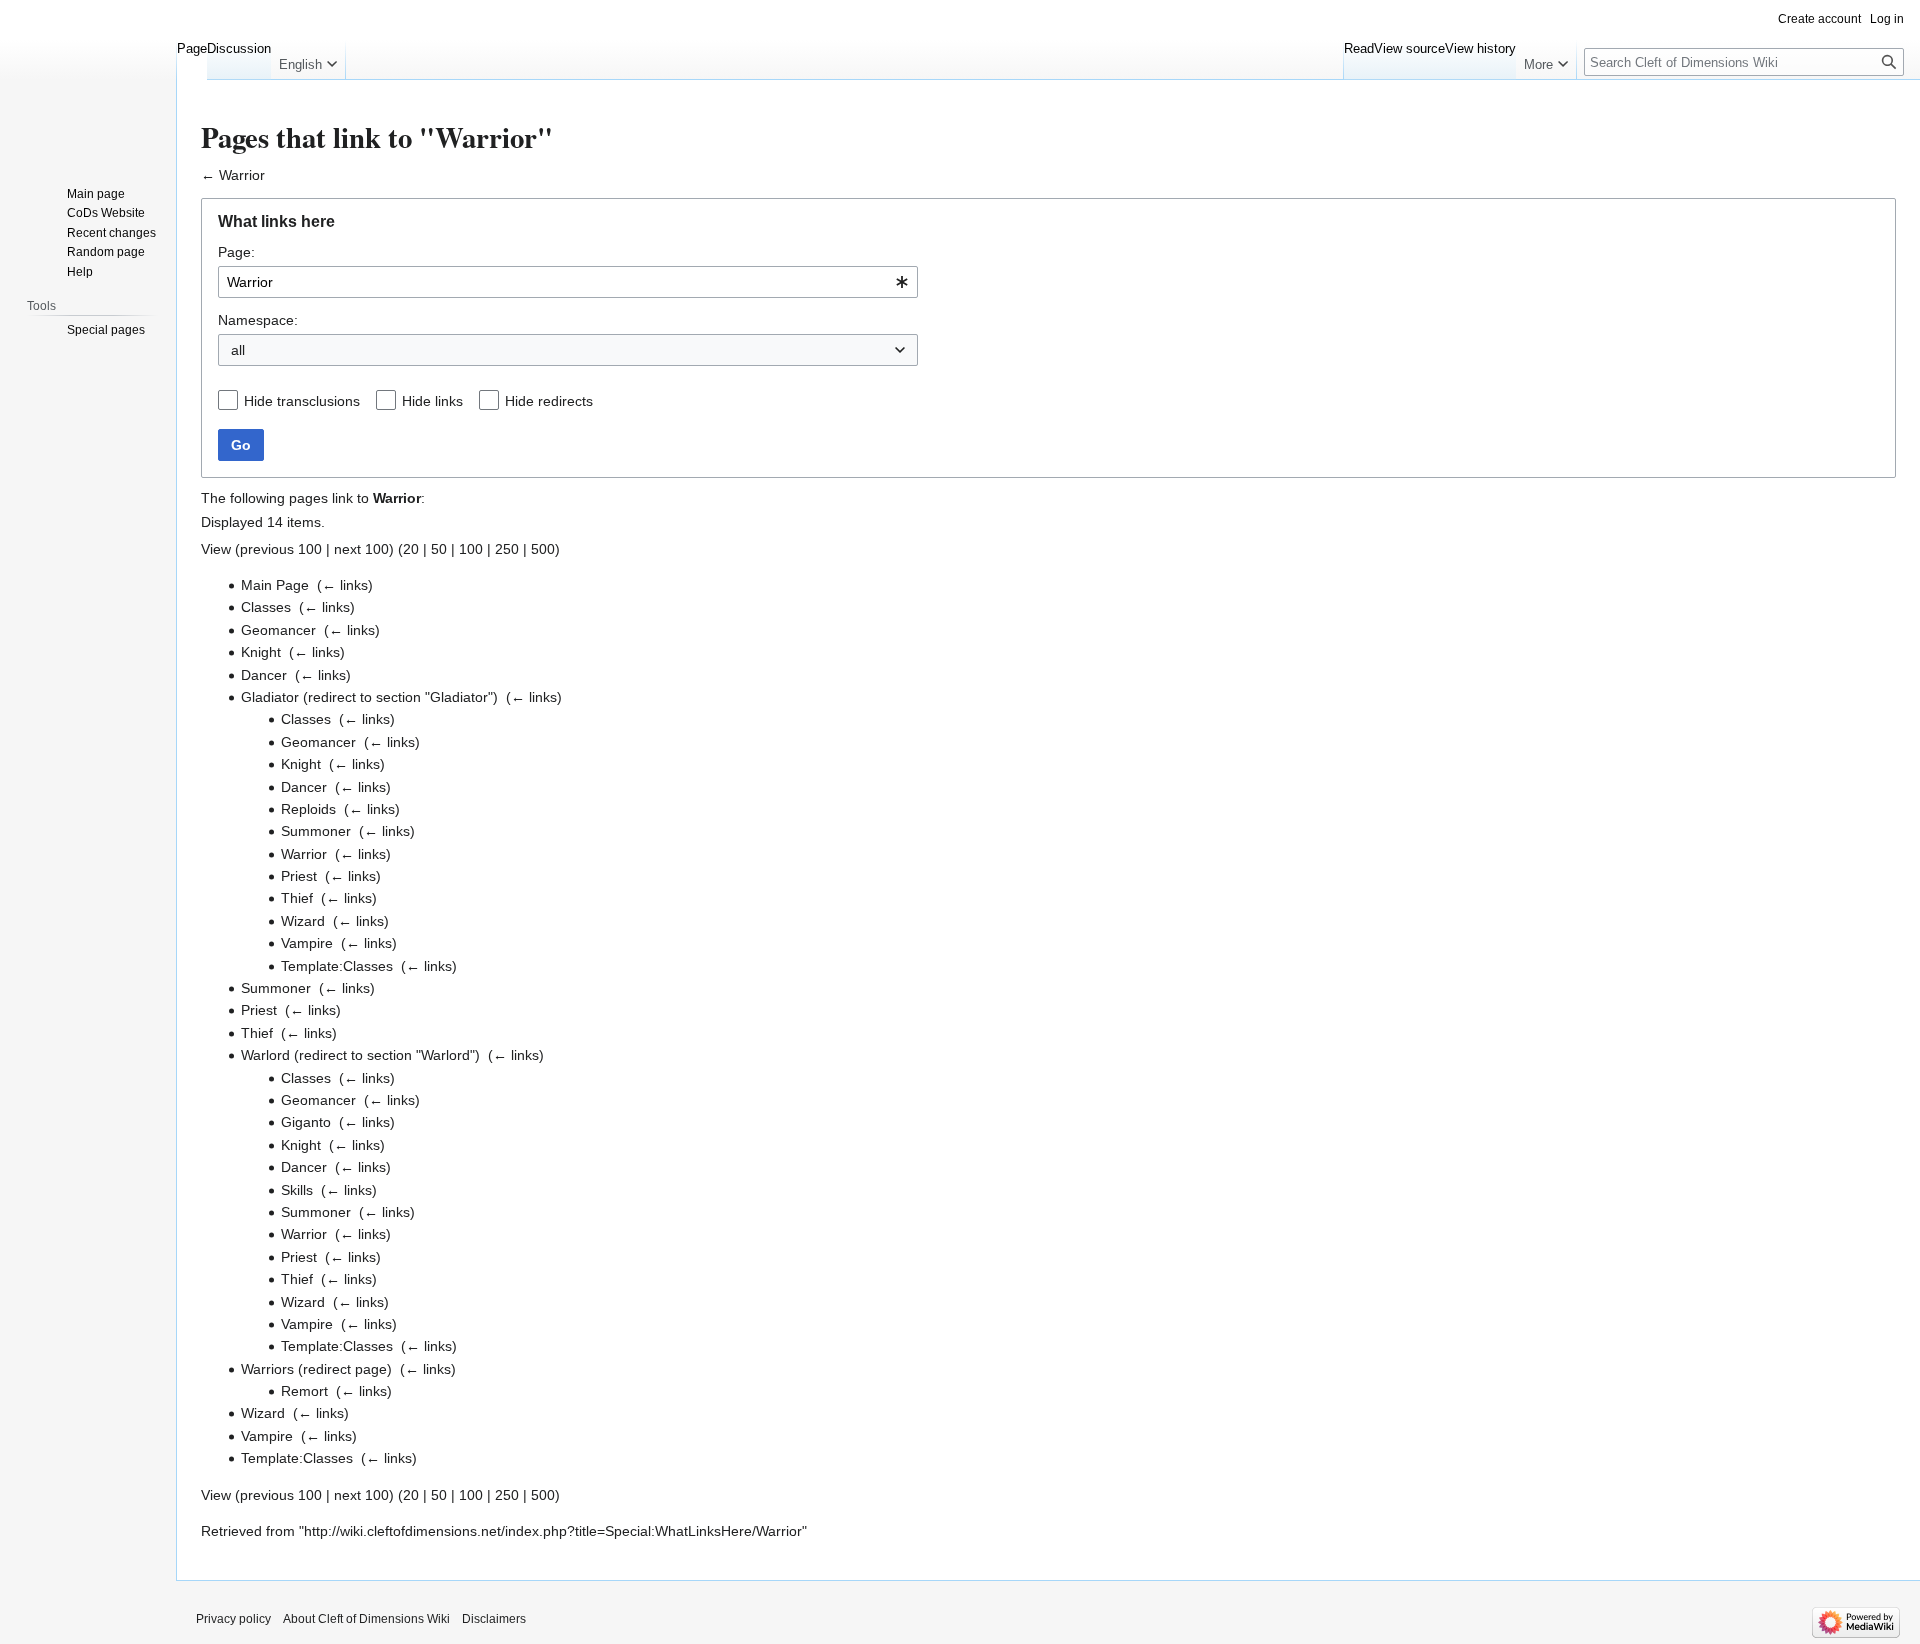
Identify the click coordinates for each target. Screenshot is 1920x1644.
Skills (297, 1190)
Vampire (307, 943)
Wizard (303, 921)
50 (439, 549)
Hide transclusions (302, 401)
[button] (308, 60)
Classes (266, 607)
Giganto (306, 1122)
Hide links (432, 401)
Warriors (267, 1369)
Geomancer (278, 630)
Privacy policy (233, 1619)
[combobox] (568, 282)
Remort (304, 1391)
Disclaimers (494, 1619)
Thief (297, 898)
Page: (236, 252)
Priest (299, 876)
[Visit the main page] (88, 80)
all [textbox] (238, 350)
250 (507, 549)
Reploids (308, 809)
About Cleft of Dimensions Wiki (366, 1619)
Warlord (265, 1055)
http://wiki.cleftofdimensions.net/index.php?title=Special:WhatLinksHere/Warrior (553, 1531)
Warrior (242, 175)
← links (345, 585)
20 (411, 549)
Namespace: (258, 320)
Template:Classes (337, 966)
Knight (261, 652)
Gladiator (270, 697)
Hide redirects (549, 401)
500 (543, 549)
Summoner (316, 831)
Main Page (275, 585)
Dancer (264, 675)
